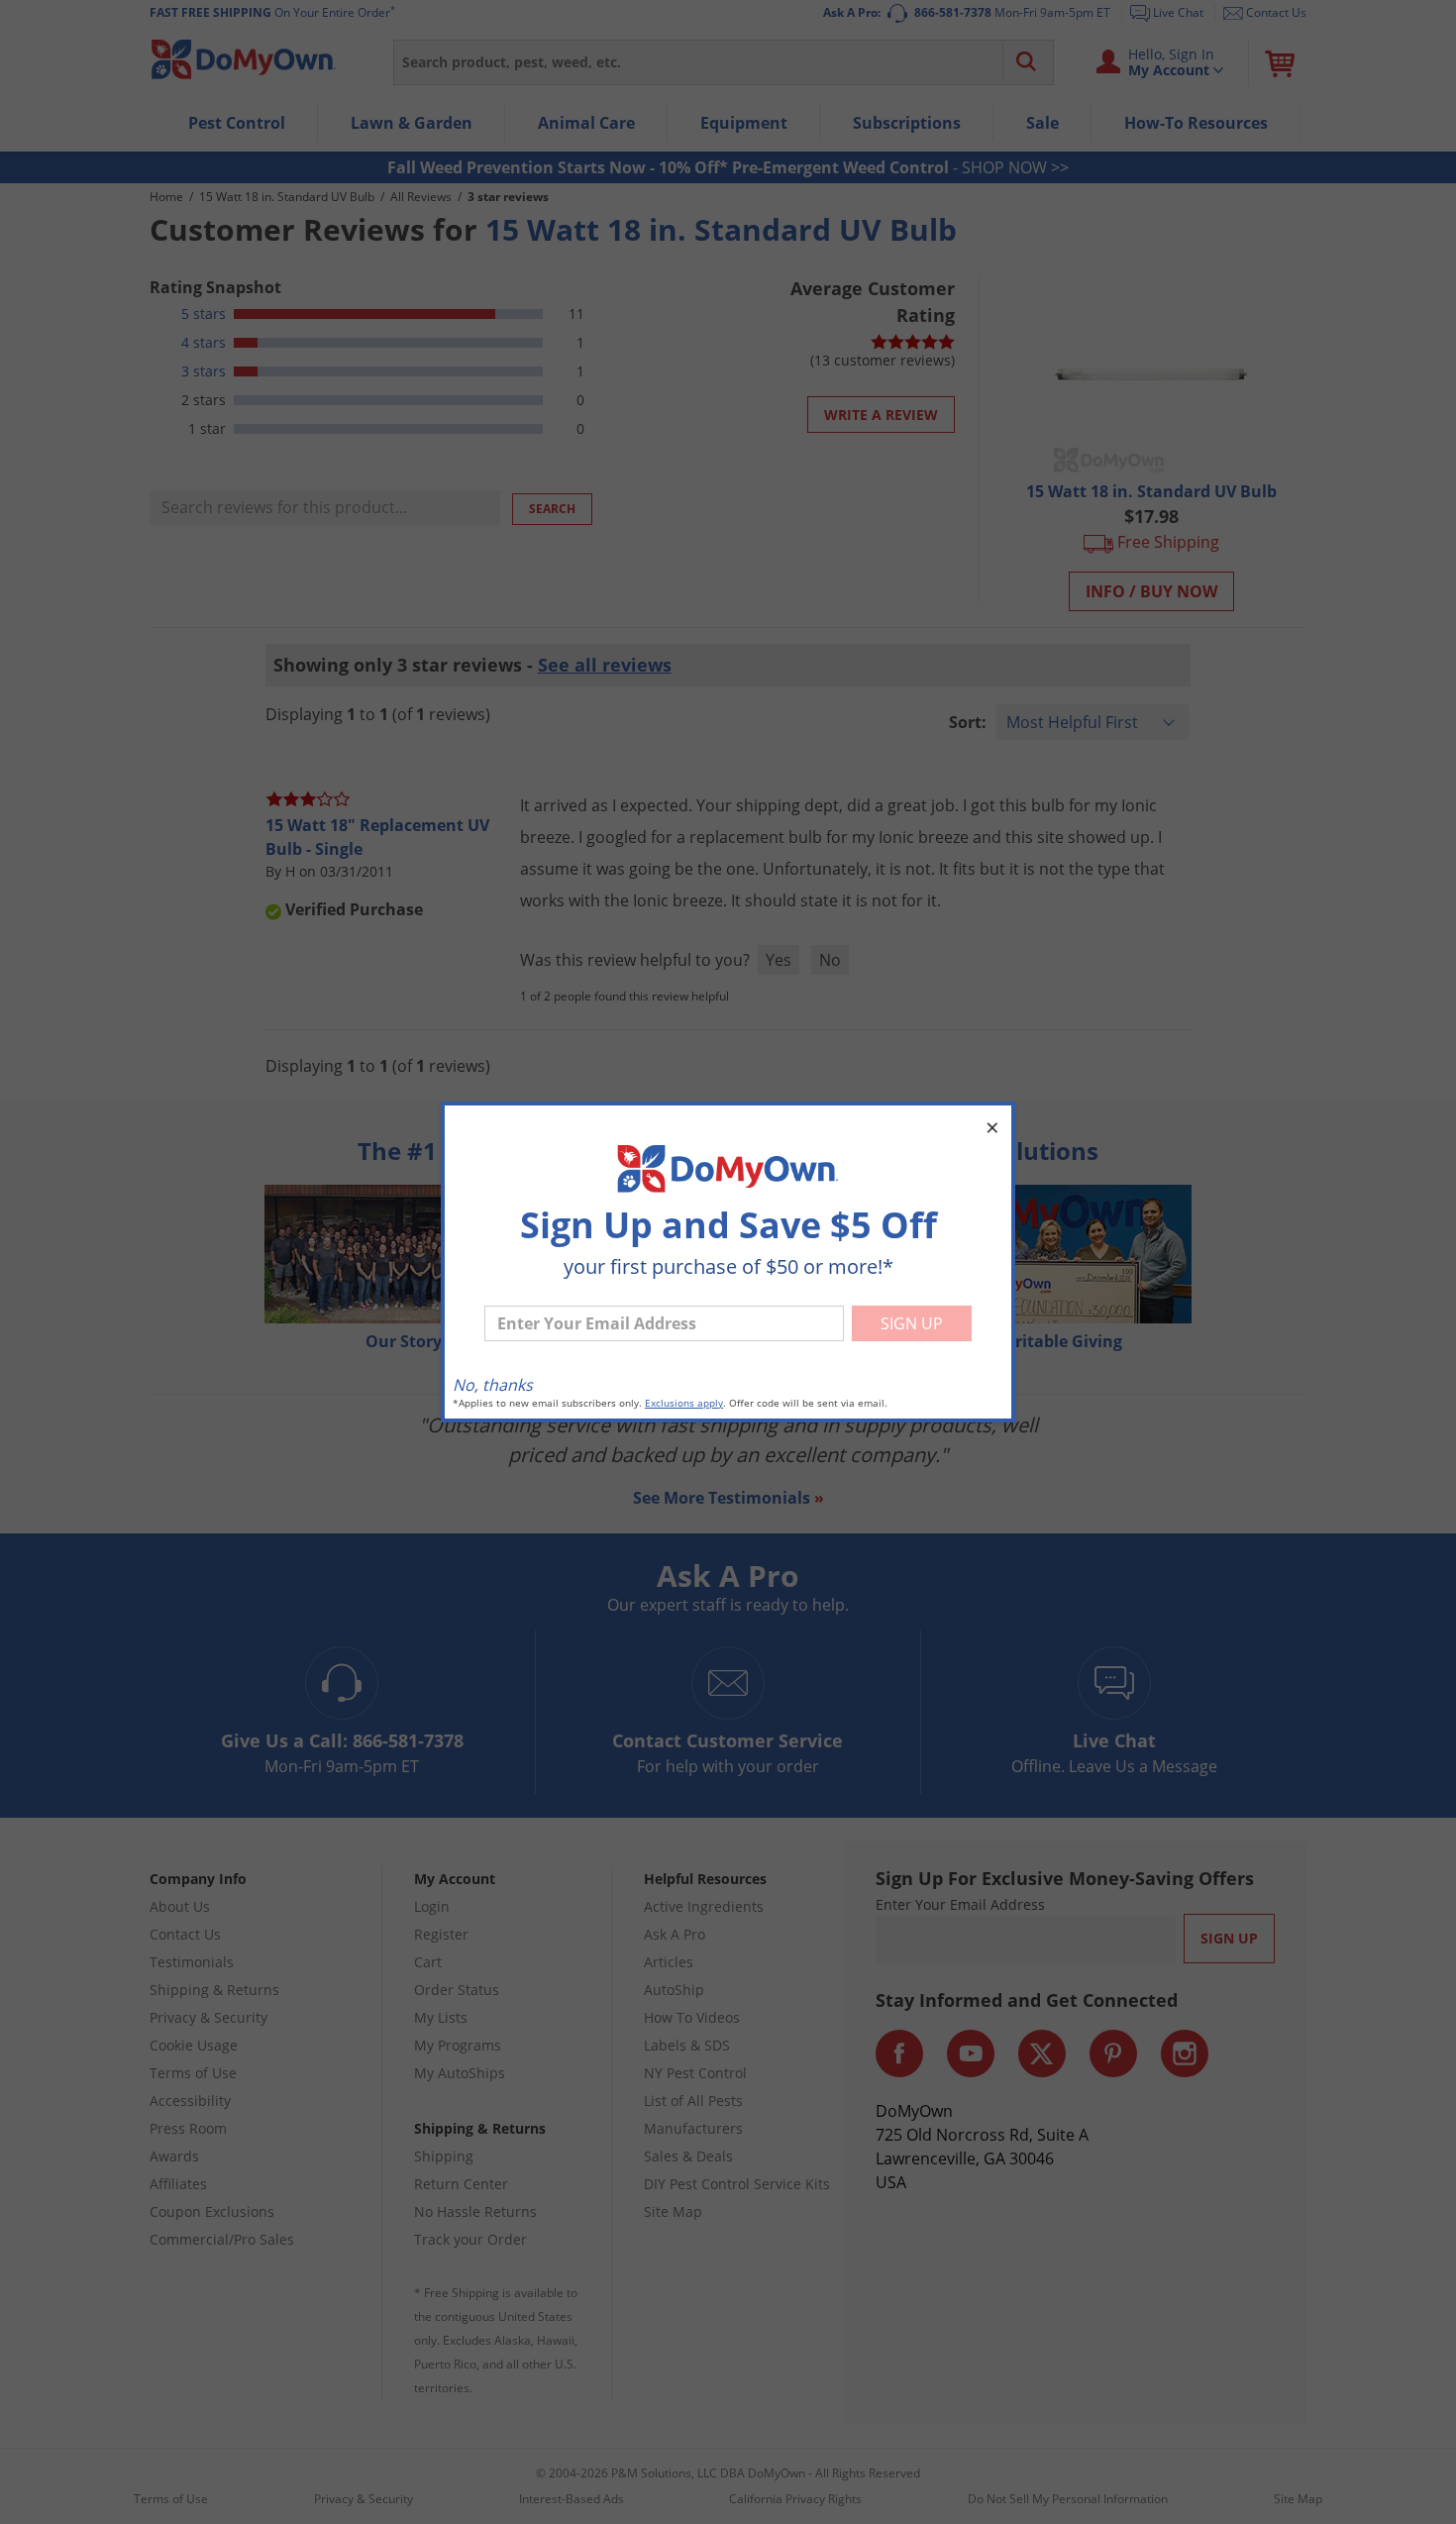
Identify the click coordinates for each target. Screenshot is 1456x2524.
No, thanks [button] (493, 1385)
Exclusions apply (684, 1403)
